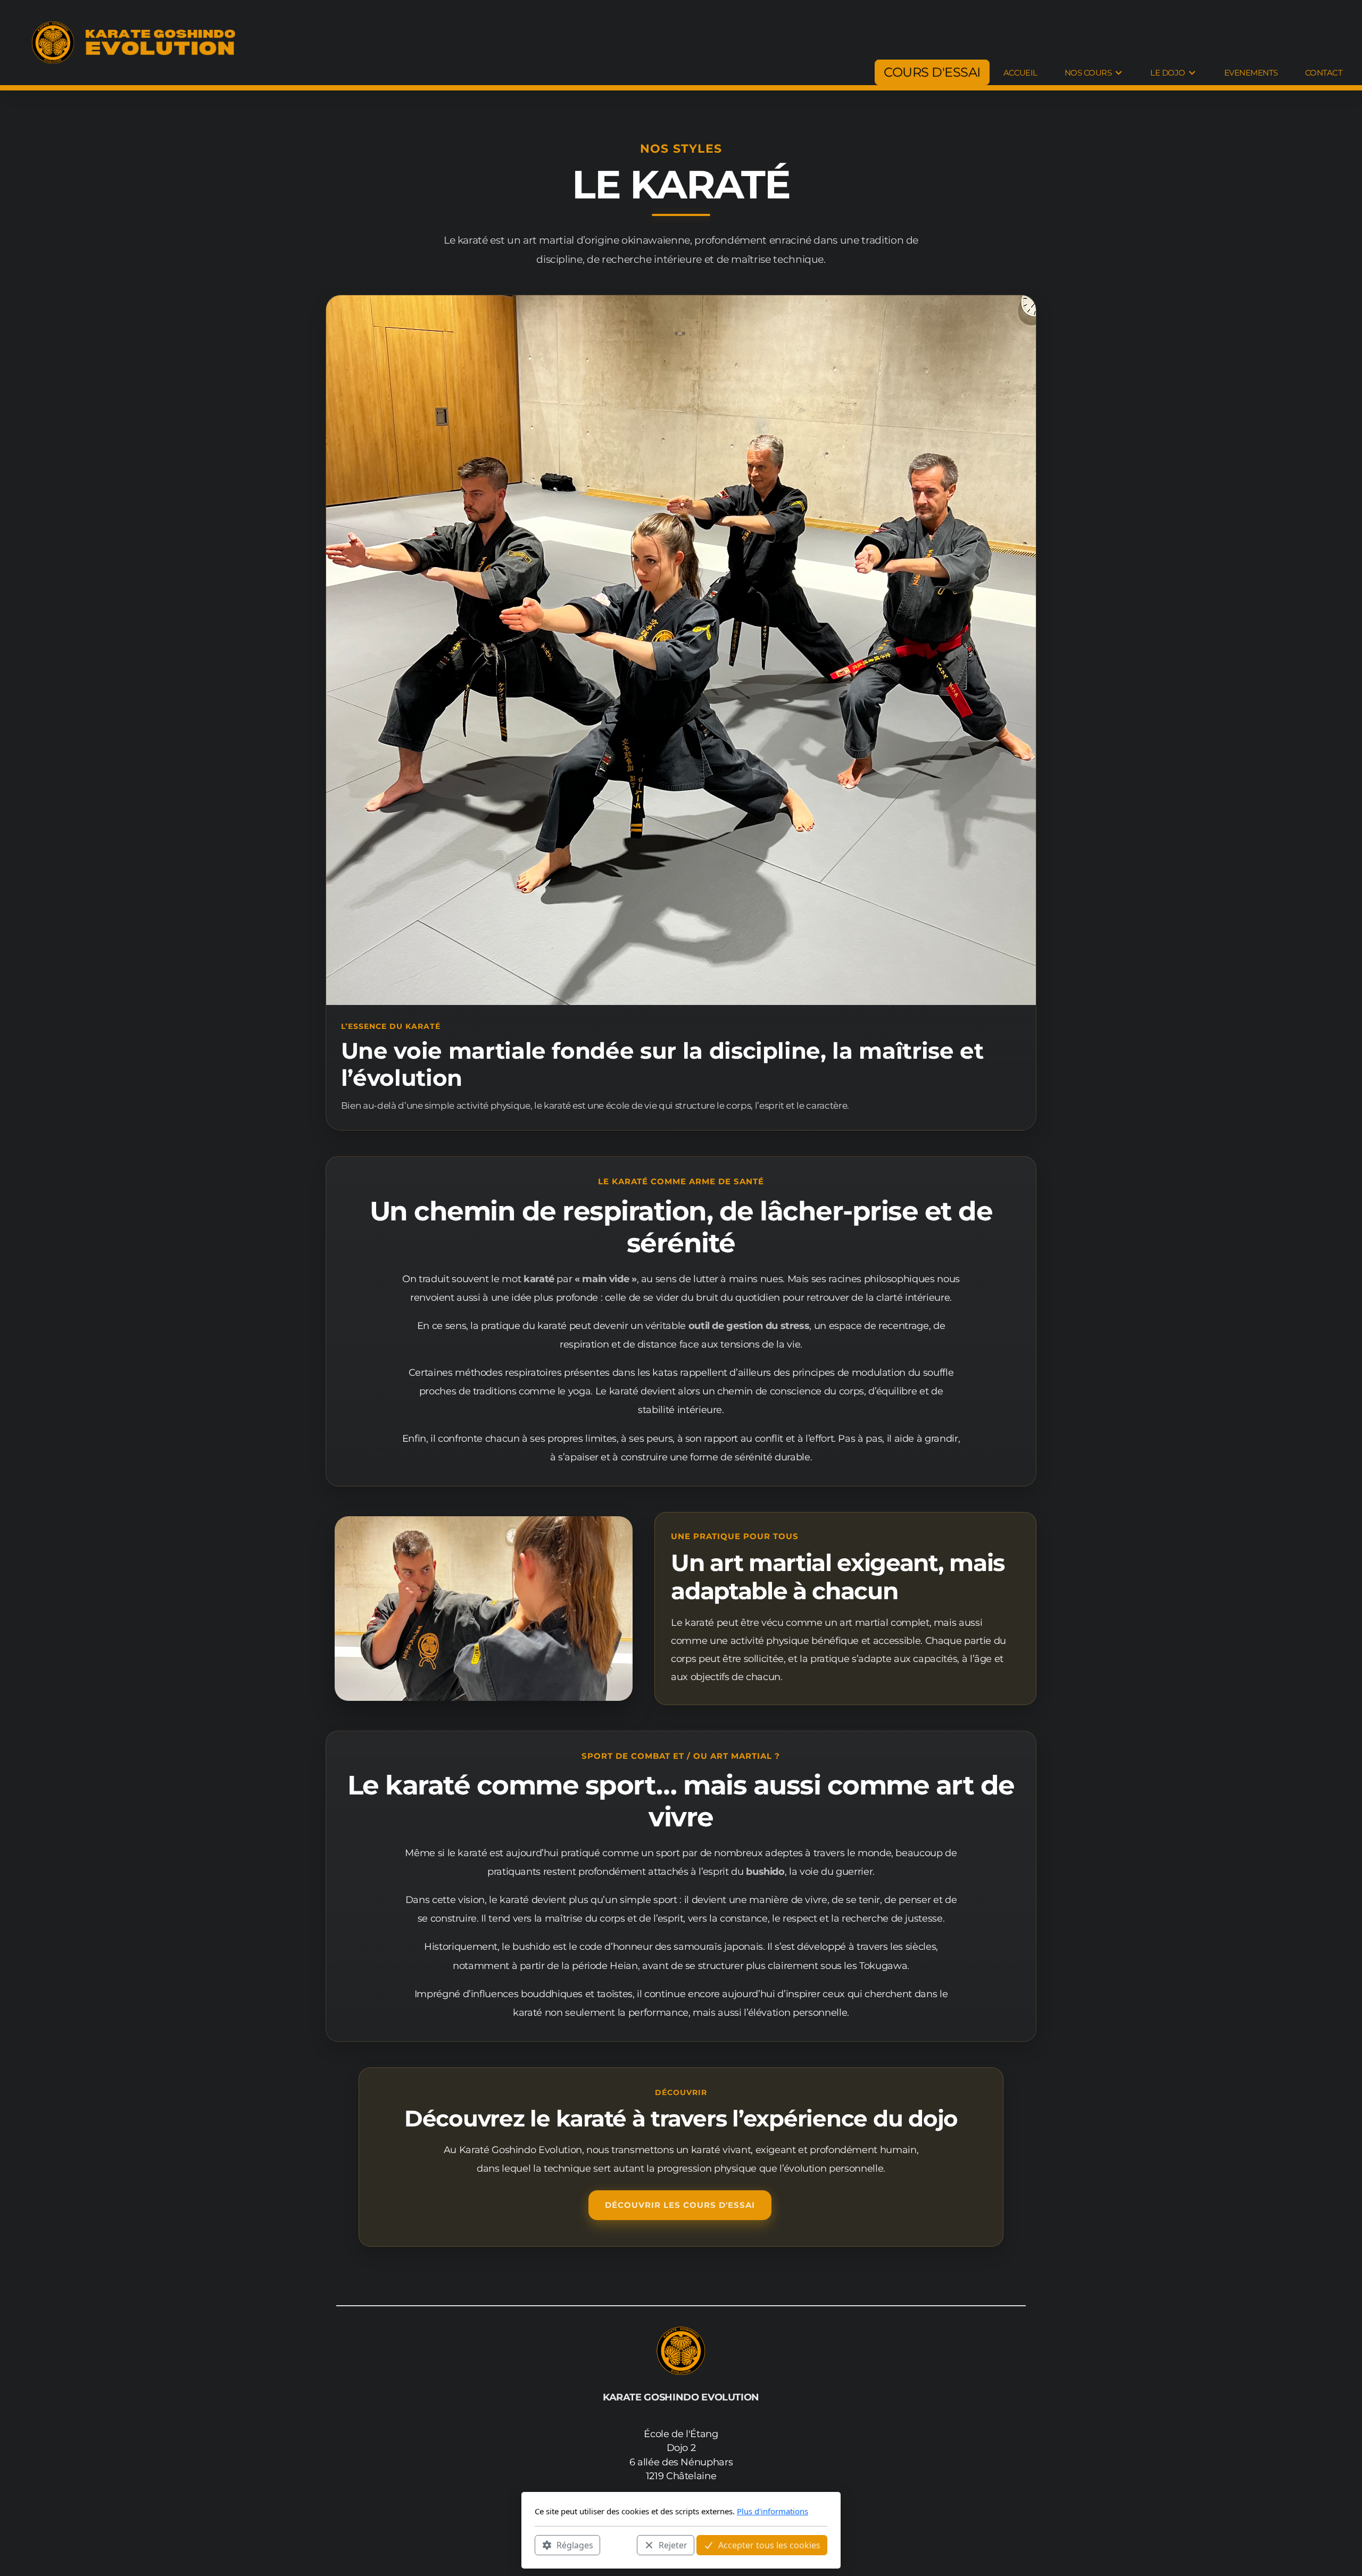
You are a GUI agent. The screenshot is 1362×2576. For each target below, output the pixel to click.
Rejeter (673, 2545)
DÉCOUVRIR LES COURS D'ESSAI (680, 2205)
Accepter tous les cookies (769, 2545)
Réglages (575, 2545)
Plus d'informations (773, 2511)
